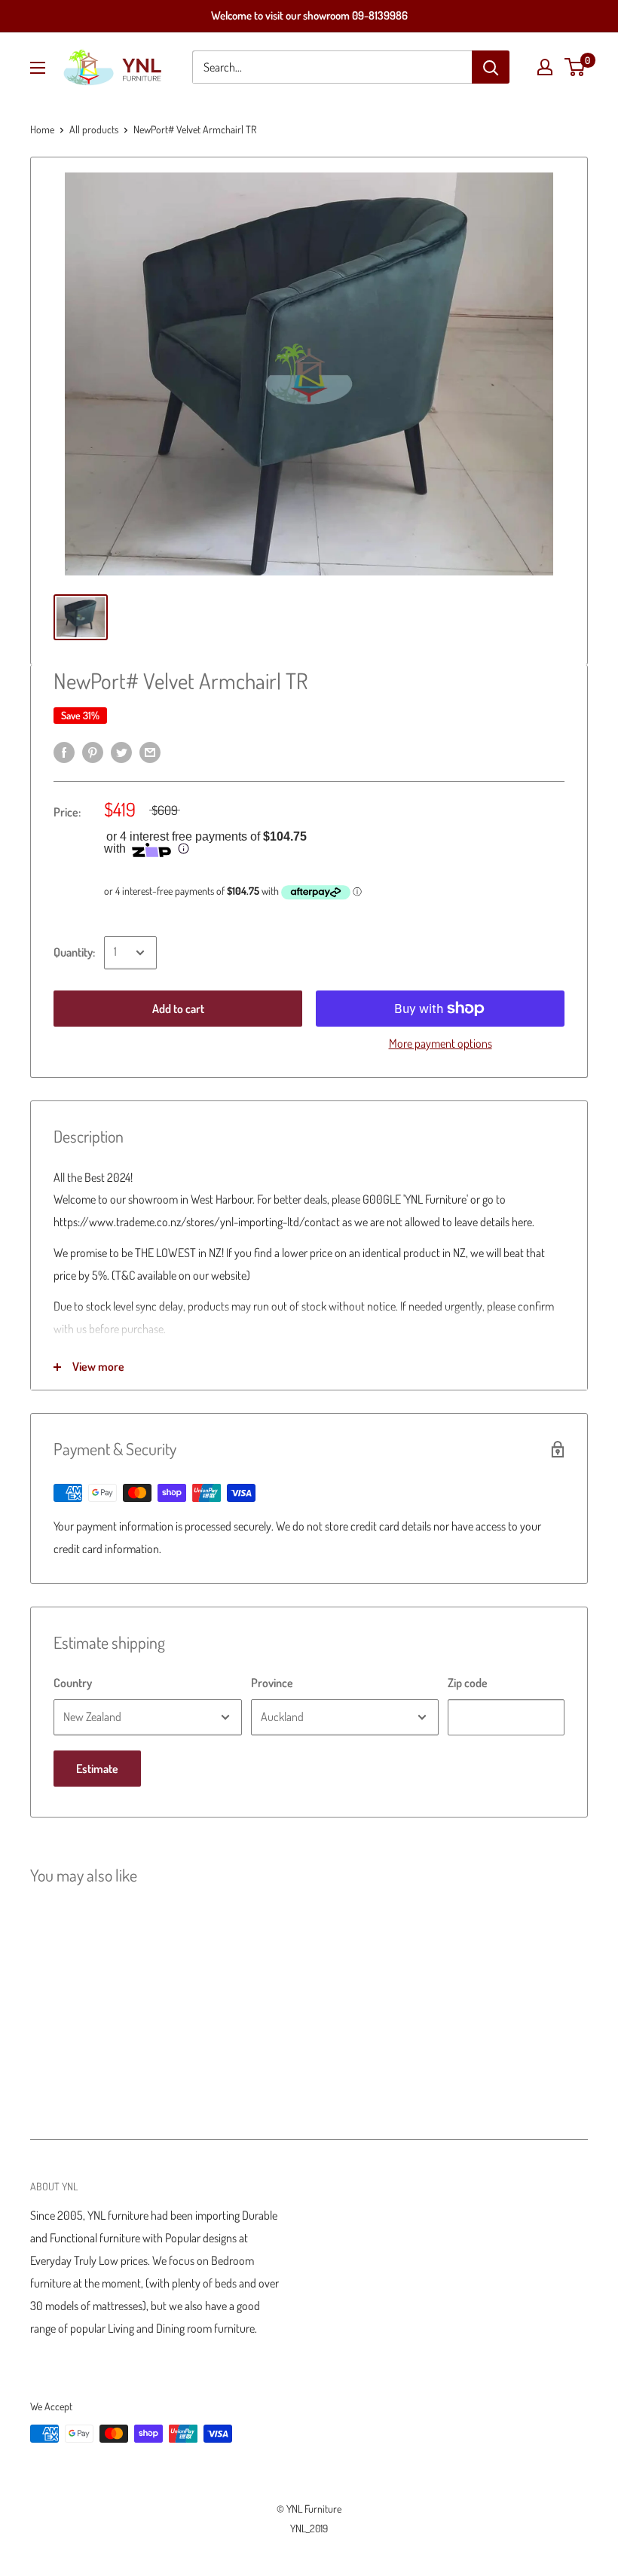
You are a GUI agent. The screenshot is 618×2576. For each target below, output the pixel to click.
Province (272, 1683)
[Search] (491, 67)
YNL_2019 (309, 2528)
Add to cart (178, 1009)
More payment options (441, 1043)
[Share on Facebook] (64, 752)
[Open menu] (38, 68)
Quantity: (74, 952)
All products (94, 129)
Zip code (468, 1683)
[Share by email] (150, 752)
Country (73, 1683)
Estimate (97, 1769)
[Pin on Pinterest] (93, 752)
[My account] (545, 67)
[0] (575, 67)
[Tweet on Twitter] (121, 752)
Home (42, 129)
